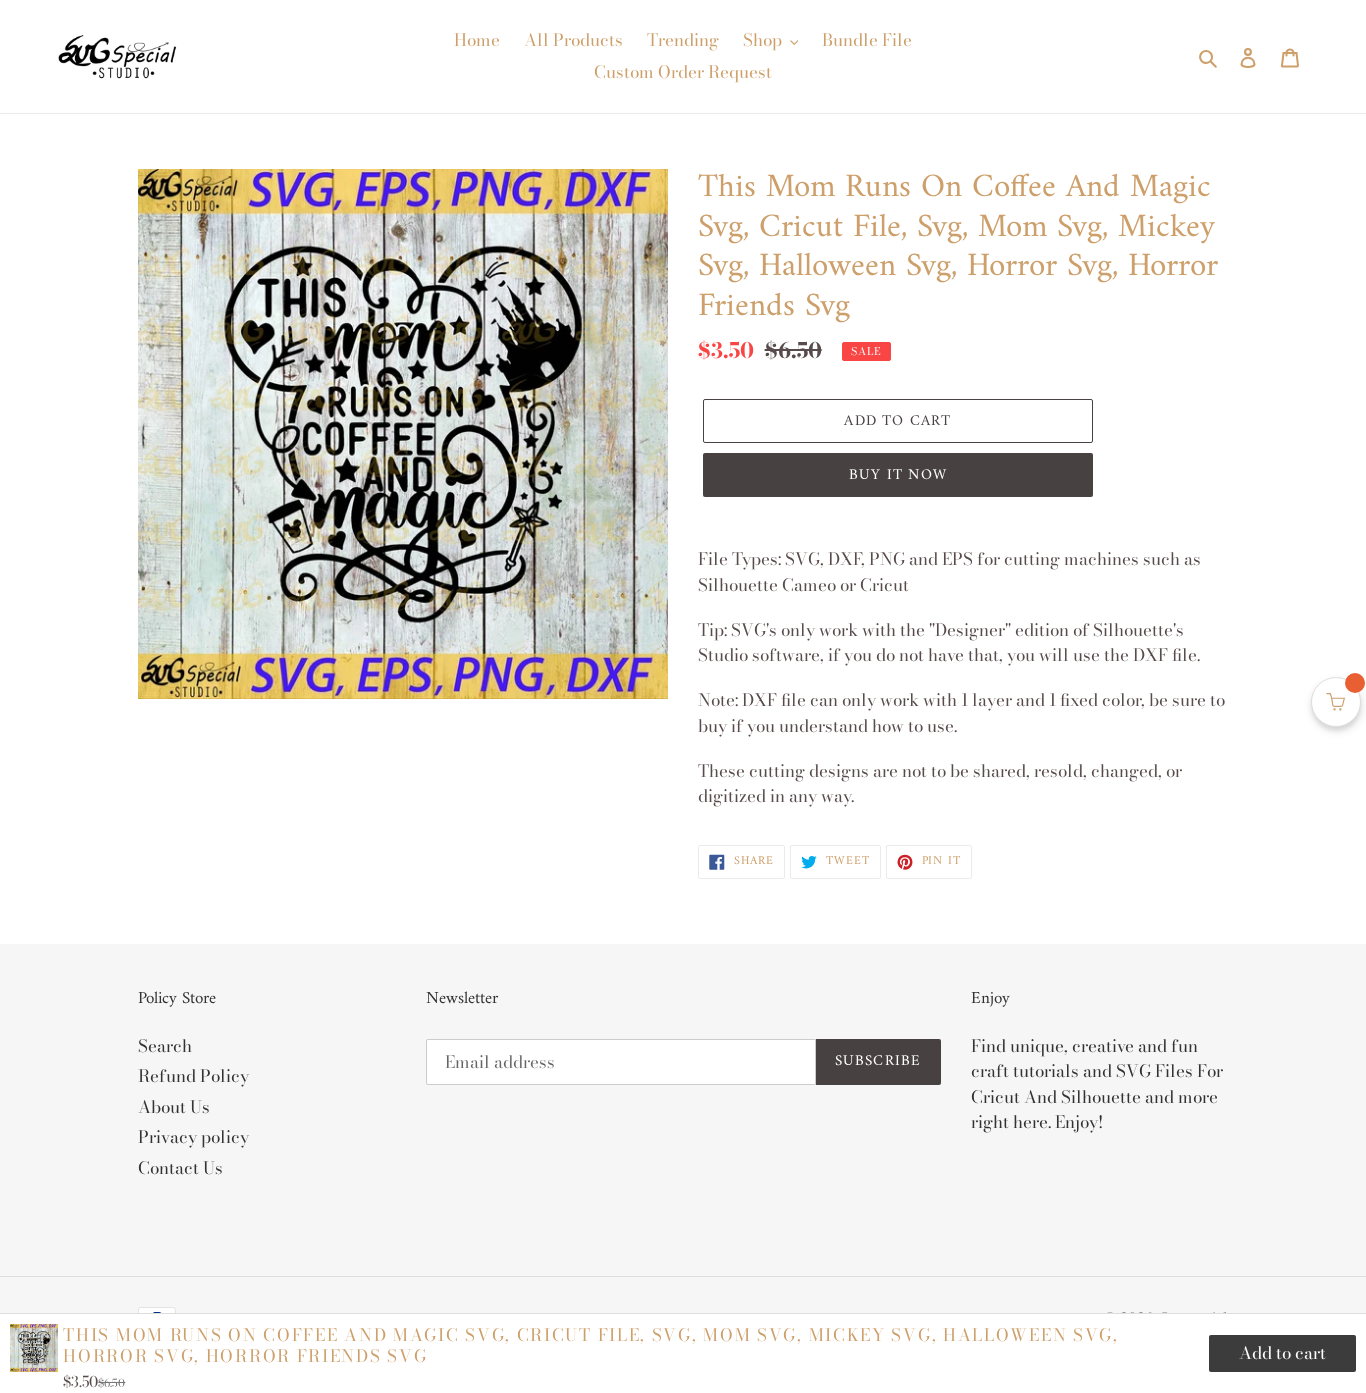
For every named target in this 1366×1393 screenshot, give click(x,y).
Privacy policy (193, 1137)
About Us (174, 1107)
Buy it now (898, 475)
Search (165, 1046)
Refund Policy (193, 1076)
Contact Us (180, 1168)
